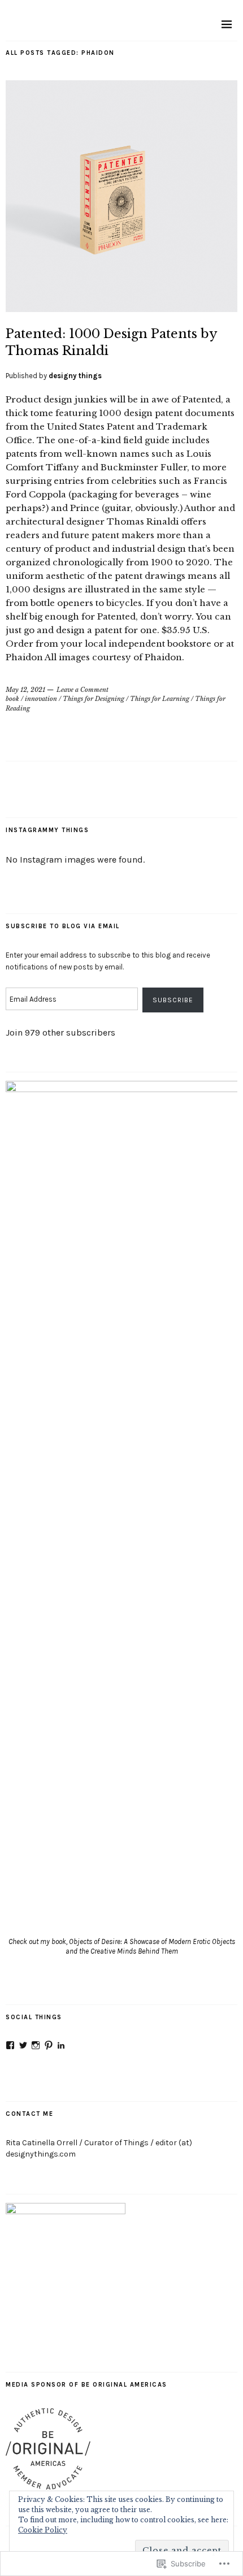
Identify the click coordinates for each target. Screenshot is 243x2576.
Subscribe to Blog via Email (63, 926)
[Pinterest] (49, 2045)
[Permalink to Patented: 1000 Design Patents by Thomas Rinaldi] (121, 309)
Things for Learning (160, 699)
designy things (75, 376)
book (12, 699)
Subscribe (173, 1000)
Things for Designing (94, 699)
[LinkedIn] (61, 2045)
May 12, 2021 (25, 690)
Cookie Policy (43, 2530)
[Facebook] (10, 2045)
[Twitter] (23, 2045)
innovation (41, 699)
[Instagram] (36, 2045)
